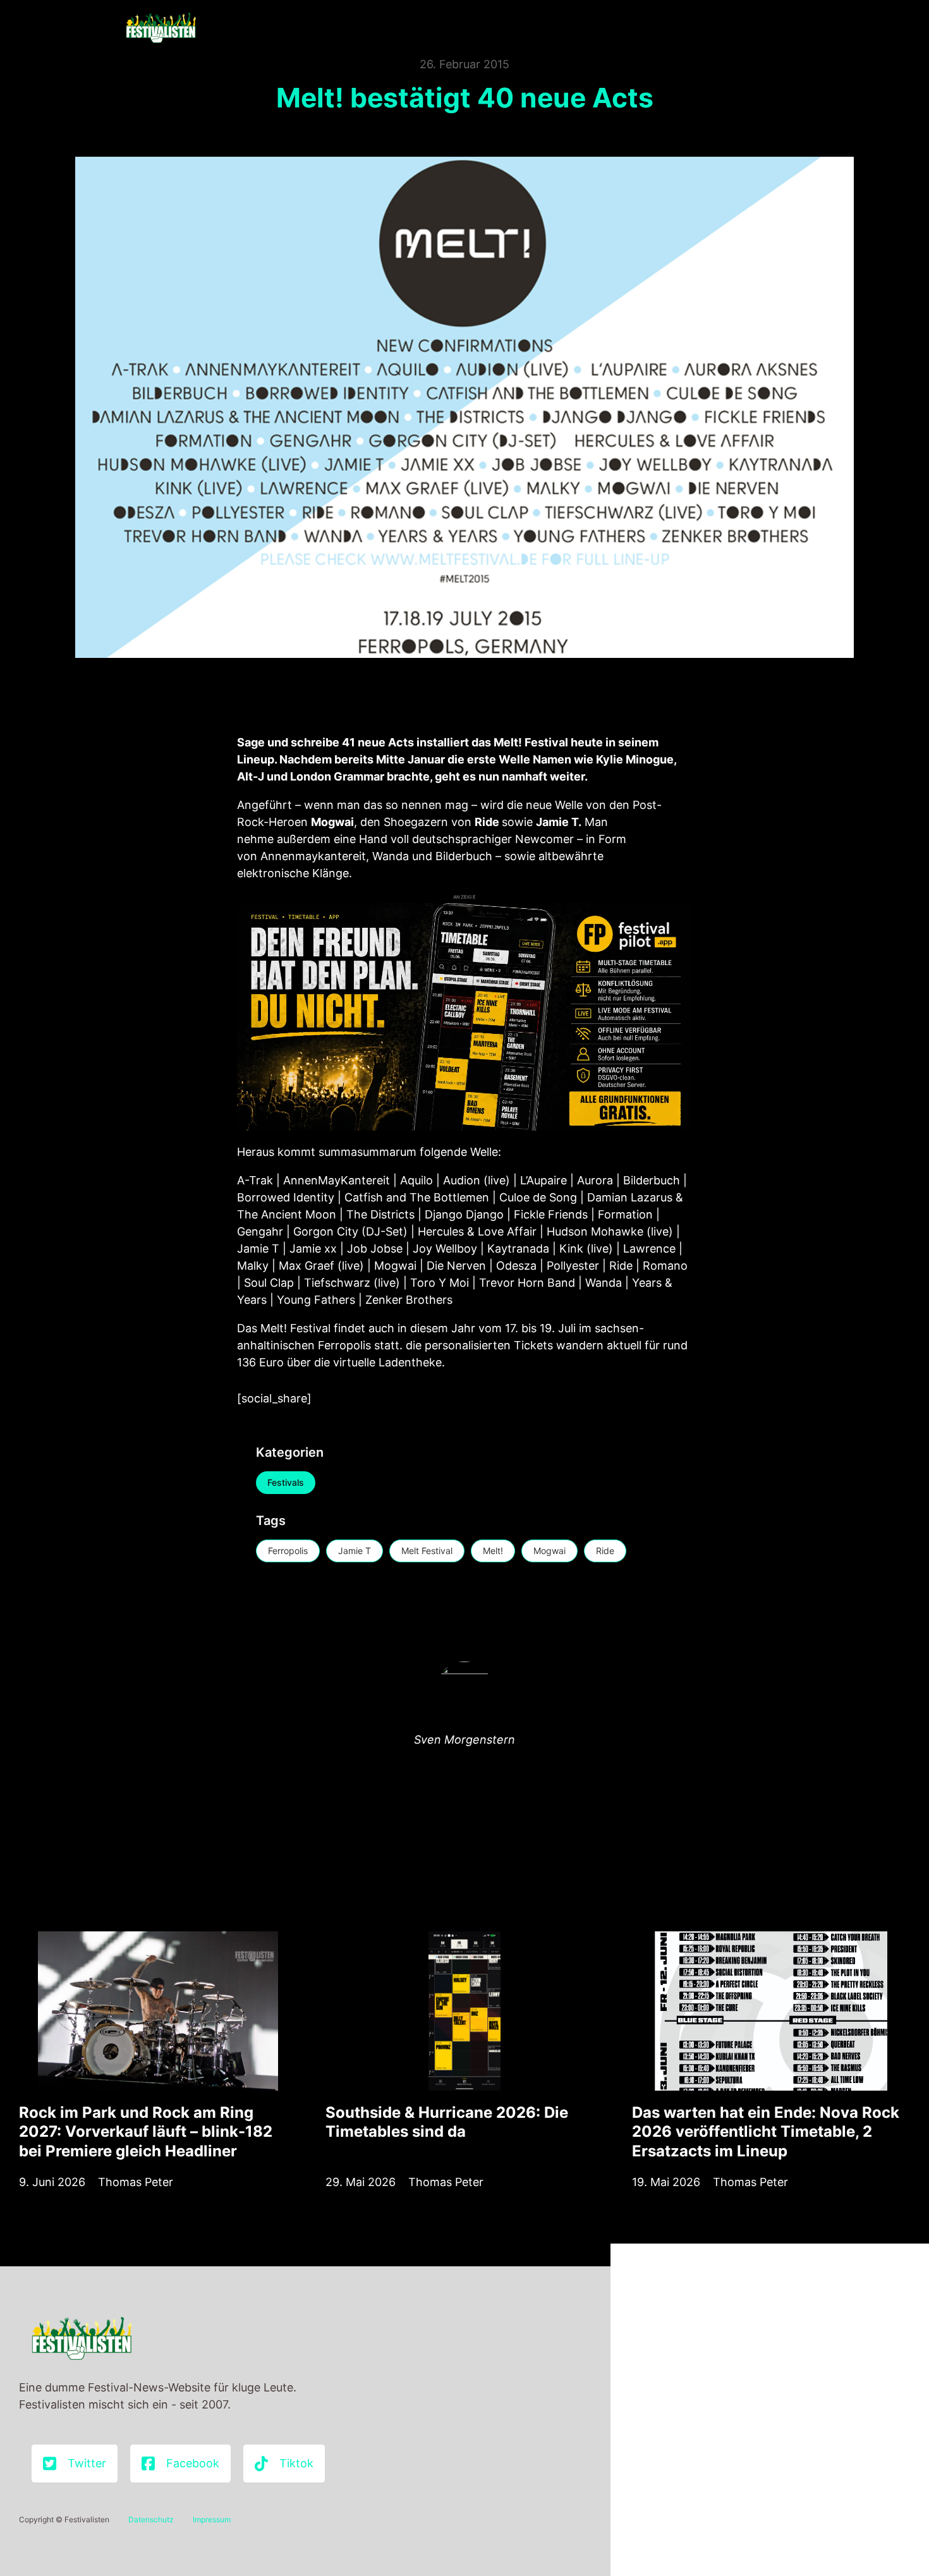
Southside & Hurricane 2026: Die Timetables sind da (447, 2122)
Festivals (286, 1482)
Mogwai (550, 1551)
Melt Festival (427, 1551)
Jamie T (355, 1551)
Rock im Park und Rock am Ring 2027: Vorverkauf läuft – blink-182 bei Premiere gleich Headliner (146, 2131)
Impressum (212, 2519)
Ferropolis (288, 1551)
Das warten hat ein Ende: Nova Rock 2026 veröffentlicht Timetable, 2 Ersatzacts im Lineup (766, 2131)
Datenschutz (151, 2519)
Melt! (493, 1551)
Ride (605, 1551)
